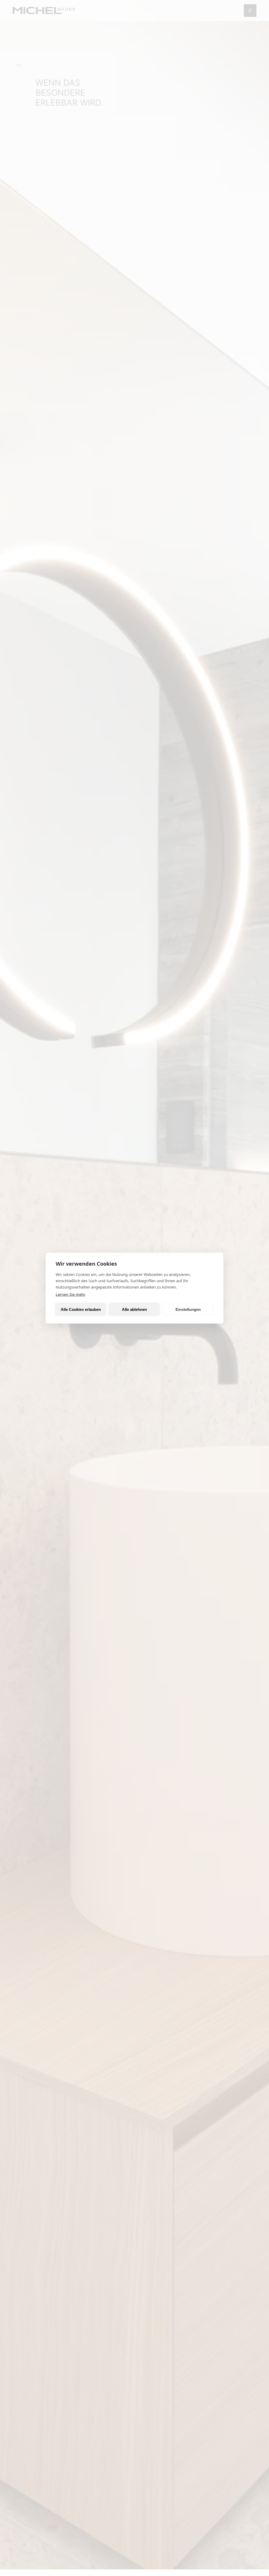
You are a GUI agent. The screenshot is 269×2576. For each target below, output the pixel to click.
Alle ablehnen (134, 1309)
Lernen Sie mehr (71, 1294)
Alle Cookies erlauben (81, 1309)
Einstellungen (188, 1309)
